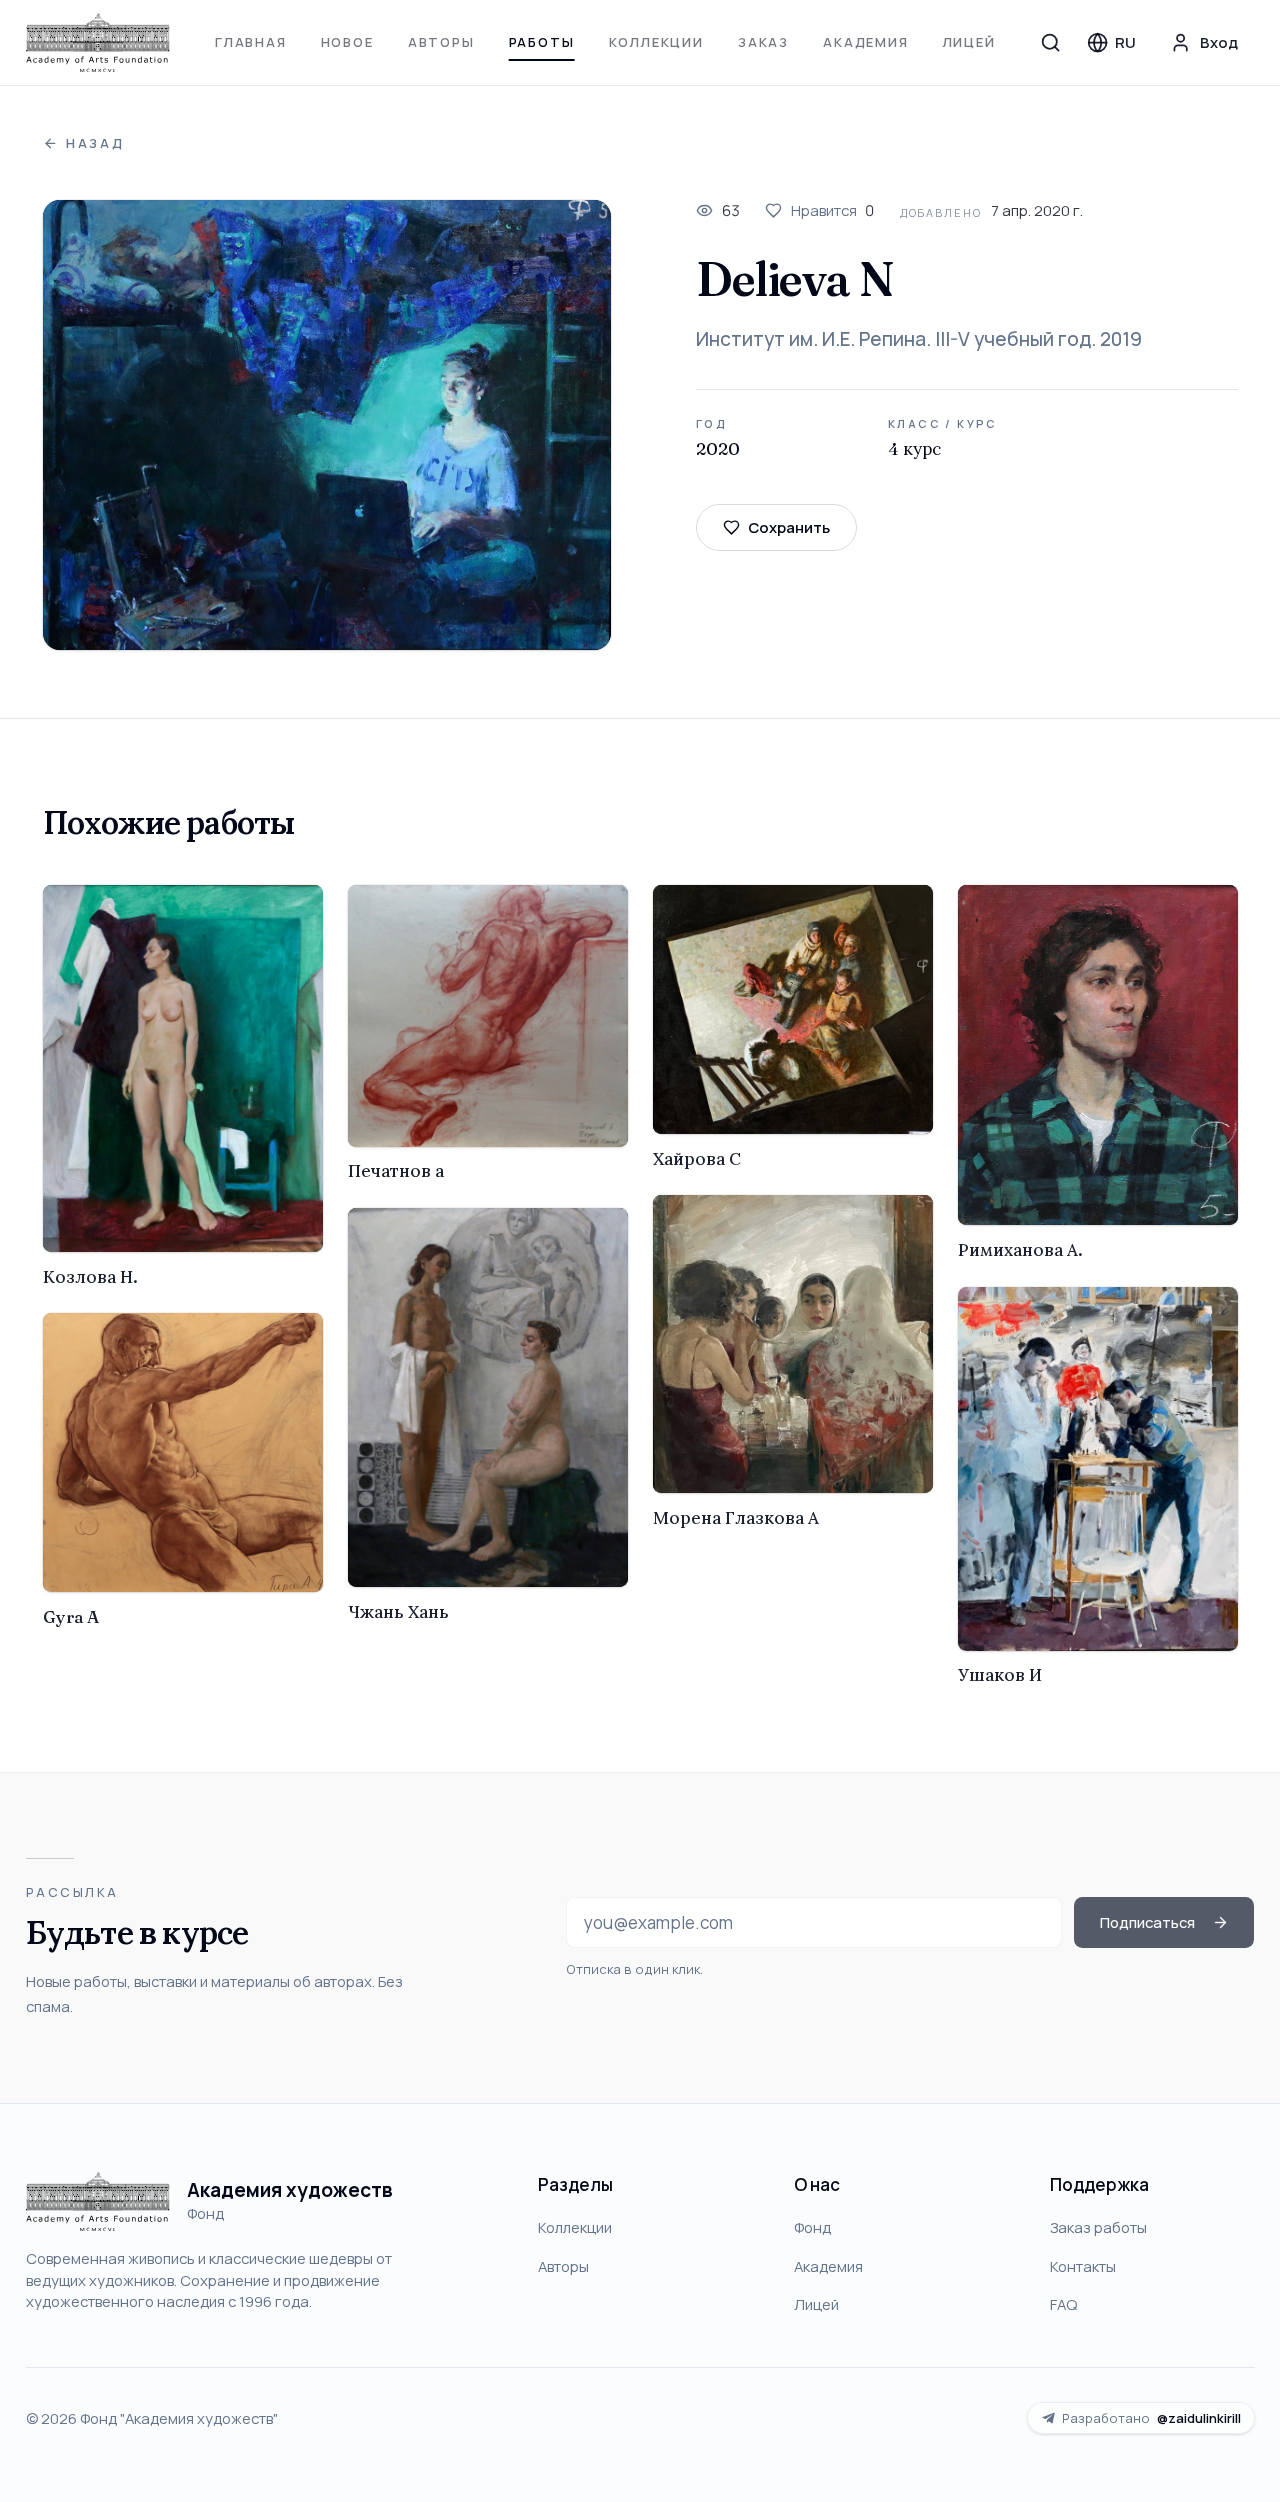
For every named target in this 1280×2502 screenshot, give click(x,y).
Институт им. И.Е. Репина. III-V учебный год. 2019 (919, 339)
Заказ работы (1098, 2227)
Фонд (812, 2227)
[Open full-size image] (327, 425)
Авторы (441, 42)
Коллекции (656, 42)
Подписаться (1147, 1922)
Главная (251, 42)
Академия (866, 42)
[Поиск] (1051, 42)
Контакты (1083, 2266)
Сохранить (789, 527)
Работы (542, 42)
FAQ (1063, 2304)
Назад (95, 143)
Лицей (969, 42)
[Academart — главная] (98, 43)
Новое (347, 42)
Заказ (763, 42)
